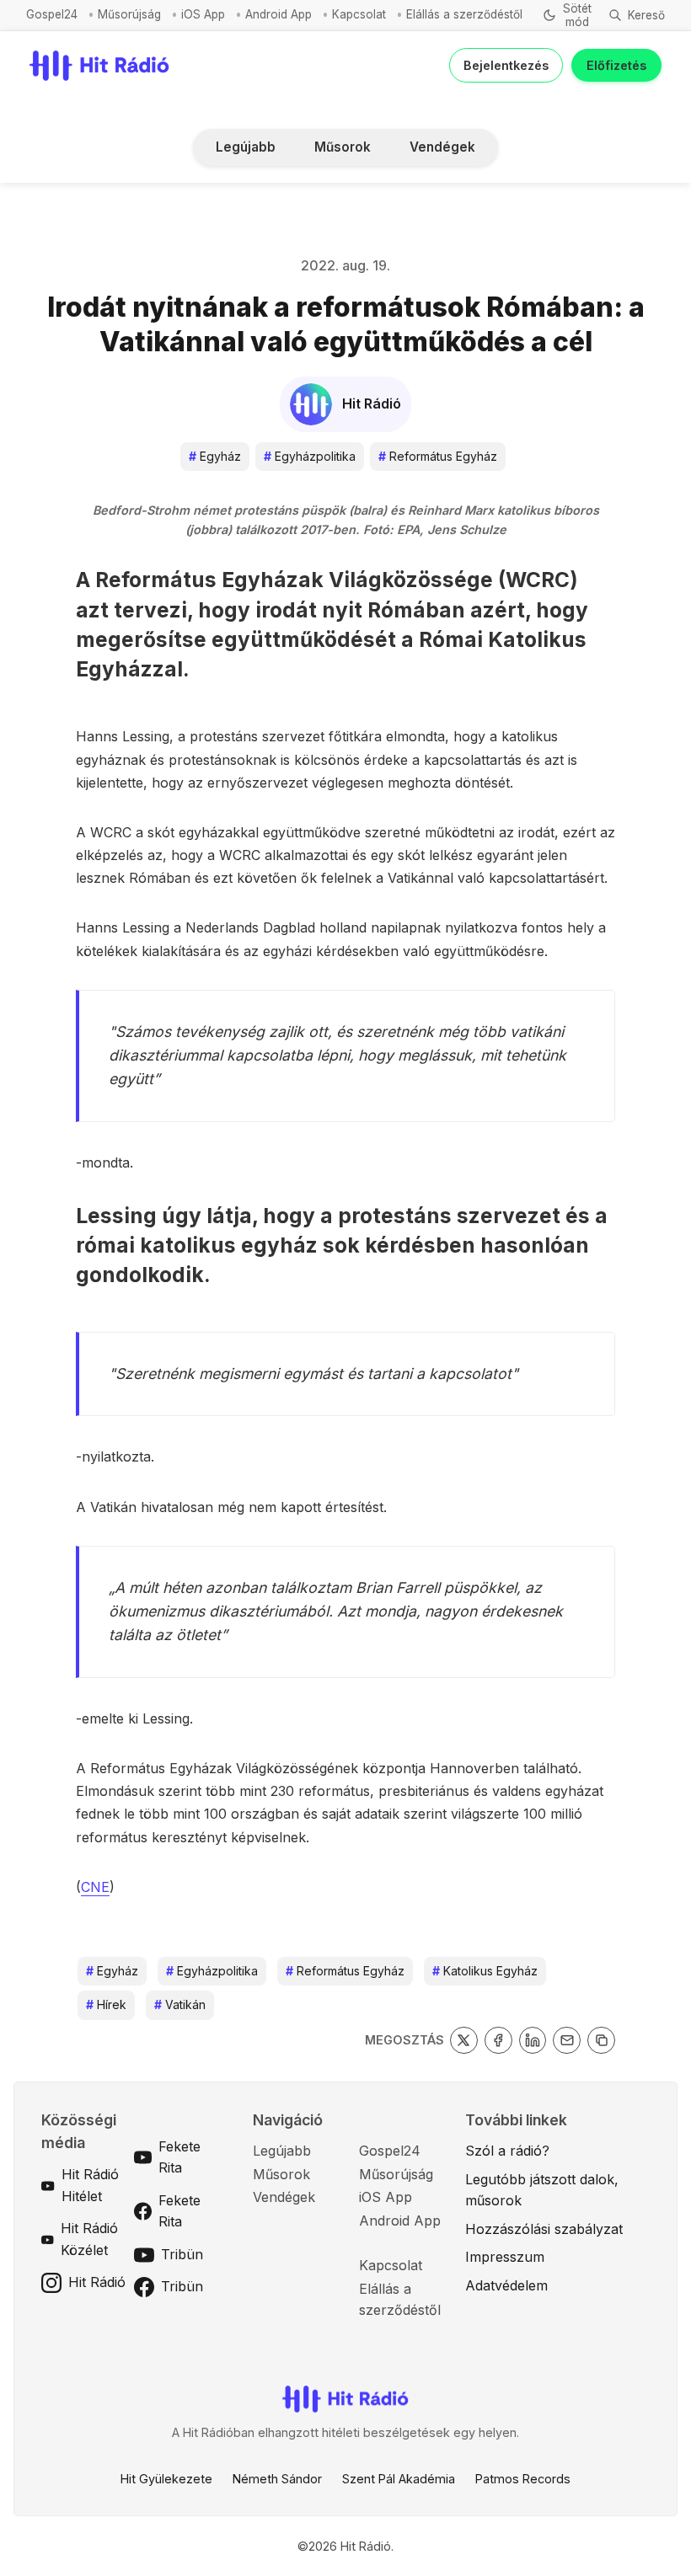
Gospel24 (52, 14)
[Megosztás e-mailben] (567, 2041)
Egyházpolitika (310, 456)
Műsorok (343, 147)
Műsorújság (129, 14)
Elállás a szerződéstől (464, 14)
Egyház (215, 456)
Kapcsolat (359, 14)
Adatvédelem (506, 2285)
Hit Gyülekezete (166, 2479)
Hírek (106, 2004)
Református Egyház (438, 456)
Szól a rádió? (507, 2151)
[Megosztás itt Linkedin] (533, 2041)
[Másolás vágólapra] (601, 2041)
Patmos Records (523, 2479)
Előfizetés (616, 65)
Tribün (182, 2254)
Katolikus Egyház (485, 1971)
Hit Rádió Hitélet (90, 2185)
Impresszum (505, 2257)
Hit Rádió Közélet (89, 2239)
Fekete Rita (179, 2157)
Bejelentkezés (506, 65)
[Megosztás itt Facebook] (498, 2041)
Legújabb (246, 147)
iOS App (203, 14)
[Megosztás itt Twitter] (464, 2041)
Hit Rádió (97, 2282)
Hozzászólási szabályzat (544, 2229)
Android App (279, 14)
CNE (95, 1887)
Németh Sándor (277, 2479)
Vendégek (442, 147)
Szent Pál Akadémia (399, 2479)
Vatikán (180, 2004)
